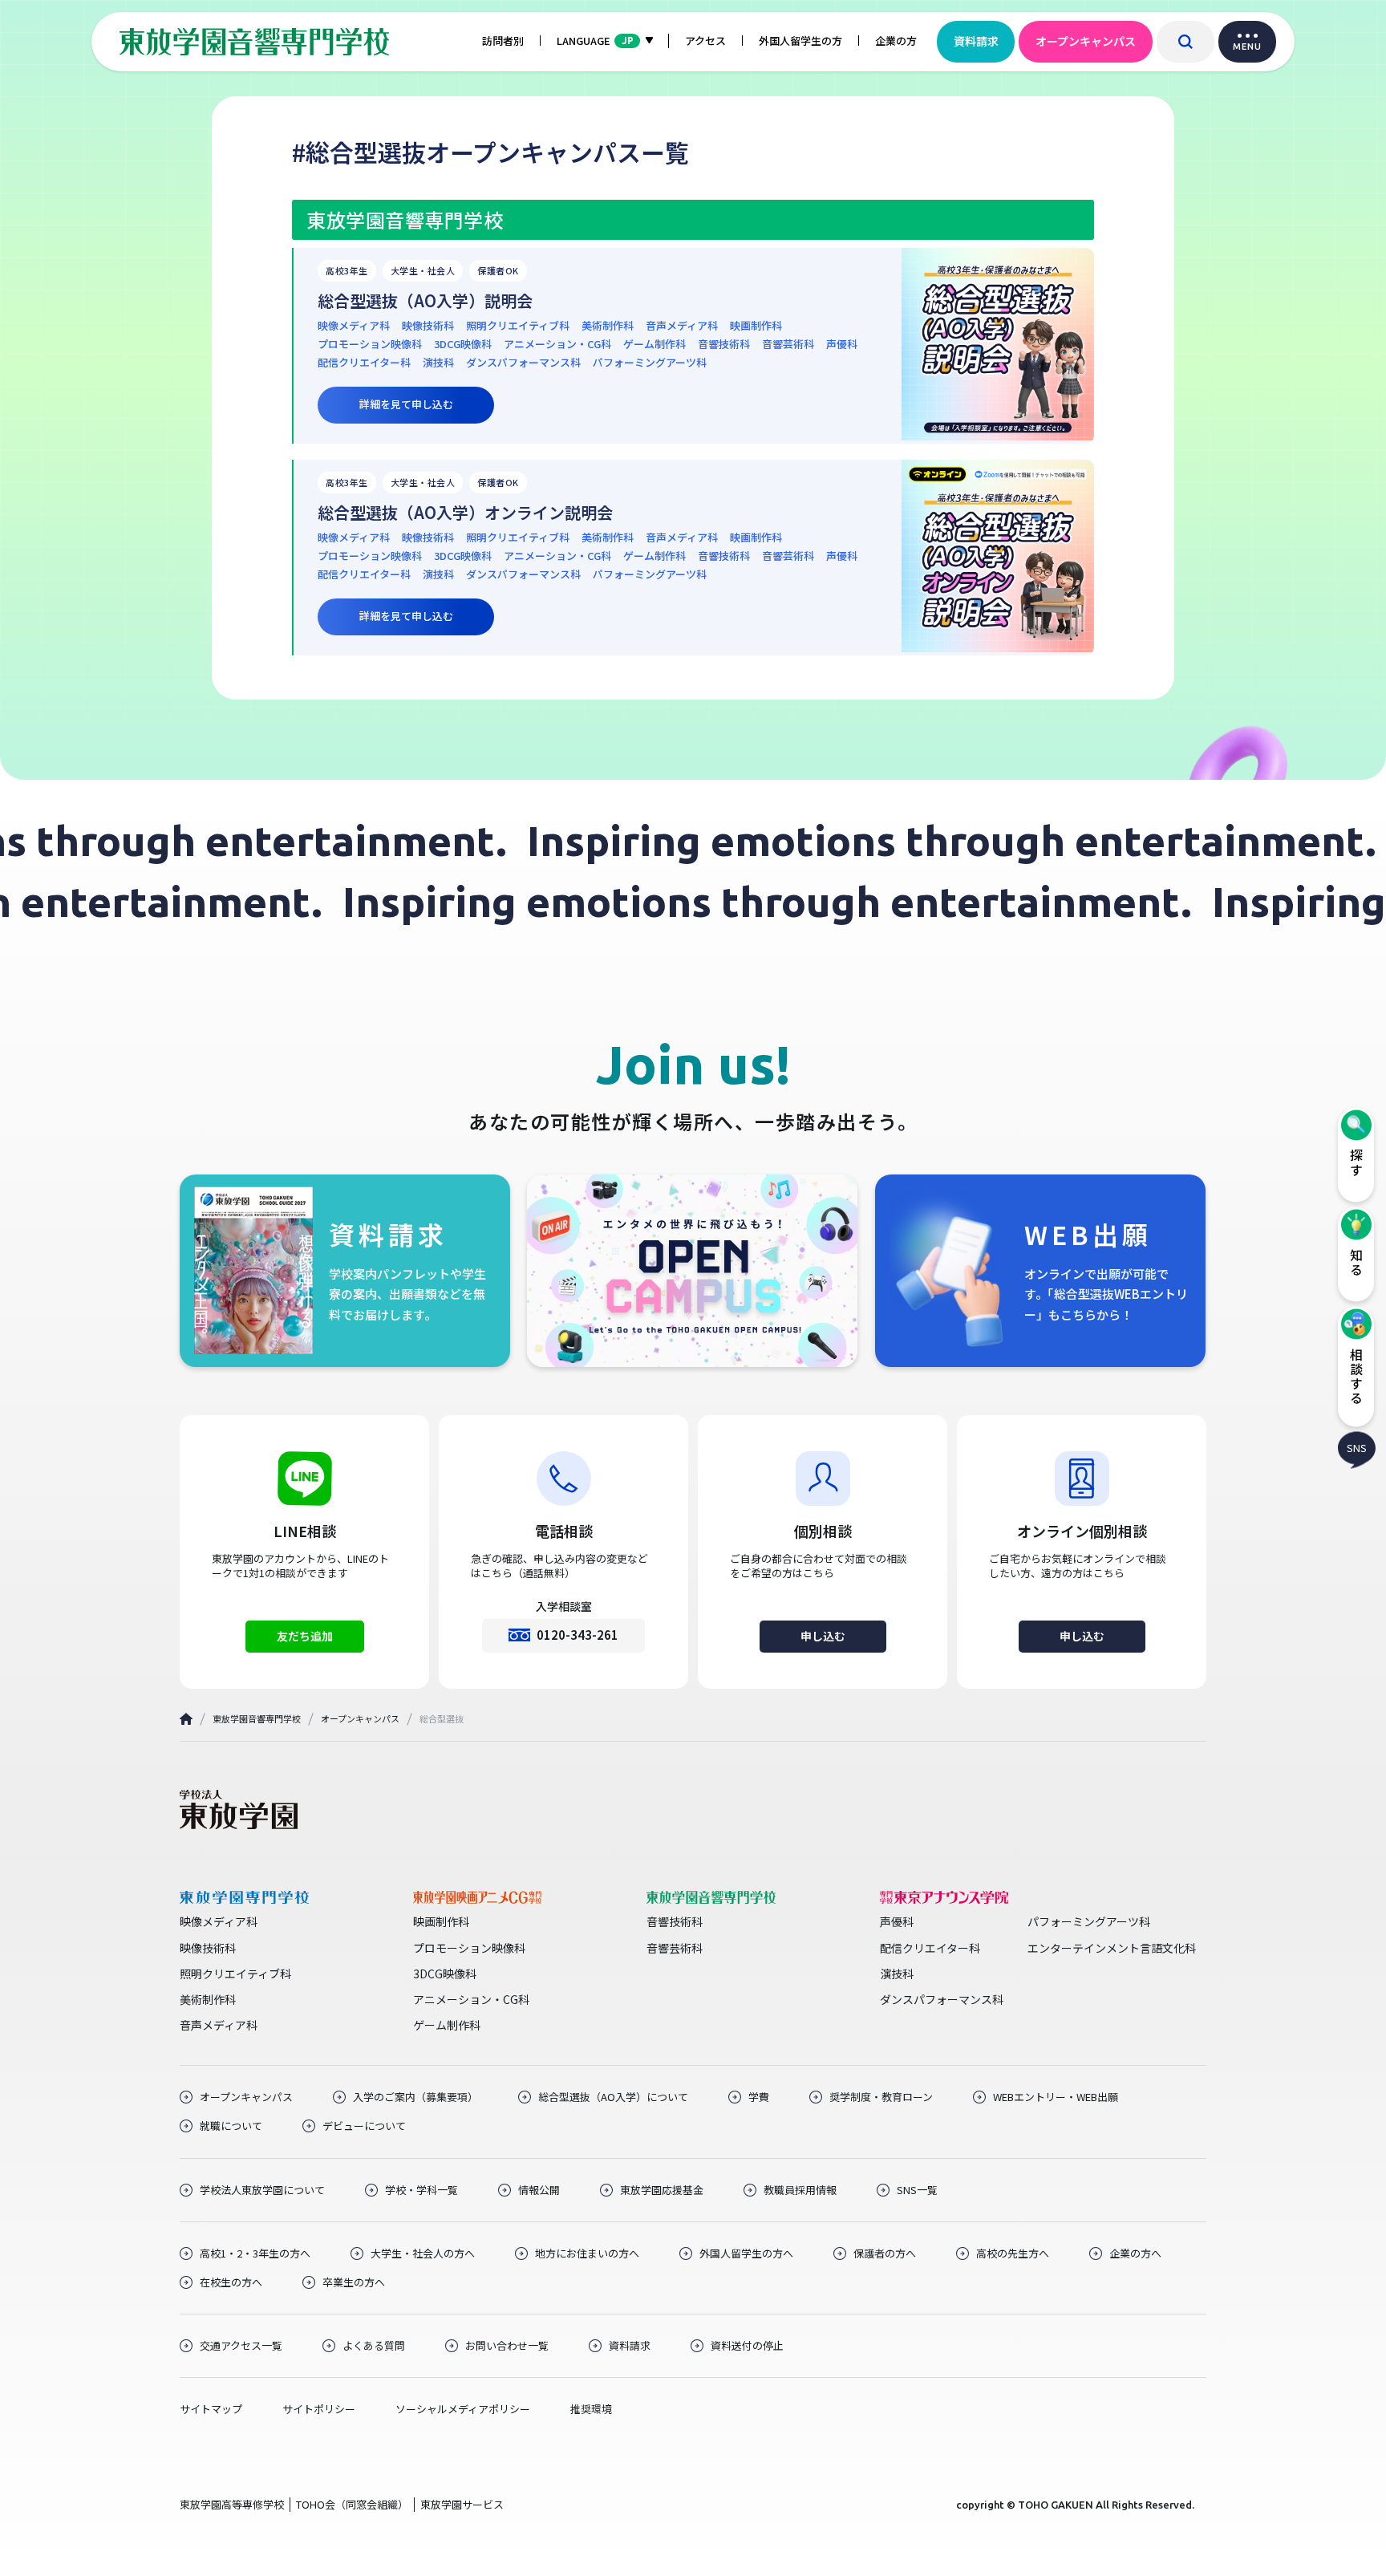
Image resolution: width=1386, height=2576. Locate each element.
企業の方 (896, 41)
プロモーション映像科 (370, 344)
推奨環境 (591, 2409)
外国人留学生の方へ (746, 2253)
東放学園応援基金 (662, 2190)
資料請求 (976, 41)
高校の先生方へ (1013, 2253)
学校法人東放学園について (262, 2190)
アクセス (705, 41)
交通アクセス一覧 (241, 2346)
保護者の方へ (885, 2253)
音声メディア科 (682, 326)
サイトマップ (211, 2409)
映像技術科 (428, 326)
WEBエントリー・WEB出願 (1056, 2097)
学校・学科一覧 (421, 2190)
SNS (1357, 1448)
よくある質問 (374, 2346)
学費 (759, 2097)
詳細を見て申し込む (406, 404)
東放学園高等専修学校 (232, 2504)
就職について (231, 2126)
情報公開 (539, 2190)
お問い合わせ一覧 (507, 2346)
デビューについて (364, 2126)
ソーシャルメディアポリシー (463, 2409)
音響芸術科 (788, 344)
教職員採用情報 (800, 2190)
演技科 (438, 363)
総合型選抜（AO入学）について (613, 2097)
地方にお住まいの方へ (587, 2253)
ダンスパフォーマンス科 (523, 363)
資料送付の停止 (747, 2346)
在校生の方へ (231, 2282)
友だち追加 (305, 1636)
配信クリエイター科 (364, 363)
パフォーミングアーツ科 (650, 363)
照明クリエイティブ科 (518, 326)
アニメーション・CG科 (557, 344)
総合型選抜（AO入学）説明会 (425, 301)
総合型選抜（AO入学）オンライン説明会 (465, 513)
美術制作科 (608, 326)
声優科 (842, 344)
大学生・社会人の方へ (423, 2253)
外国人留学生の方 (800, 41)
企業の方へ (1135, 2253)
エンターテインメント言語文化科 (1112, 1948)
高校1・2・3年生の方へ (255, 2253)
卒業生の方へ (354, 2282)
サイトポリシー (319, 2409)
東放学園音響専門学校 (257, 1718)
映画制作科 (756, 326)
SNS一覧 (917, 2190)
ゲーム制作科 (654, 344)
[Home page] (186, 1719)
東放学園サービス (462, 2504)
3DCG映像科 (463, 344)
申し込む (823, 1636)
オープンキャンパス (1086, 41)
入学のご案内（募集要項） (415, 2097)
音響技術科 (724, 344)
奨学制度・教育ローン (881, 2097)
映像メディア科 (354, 326)
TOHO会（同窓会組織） (352, 2504)
